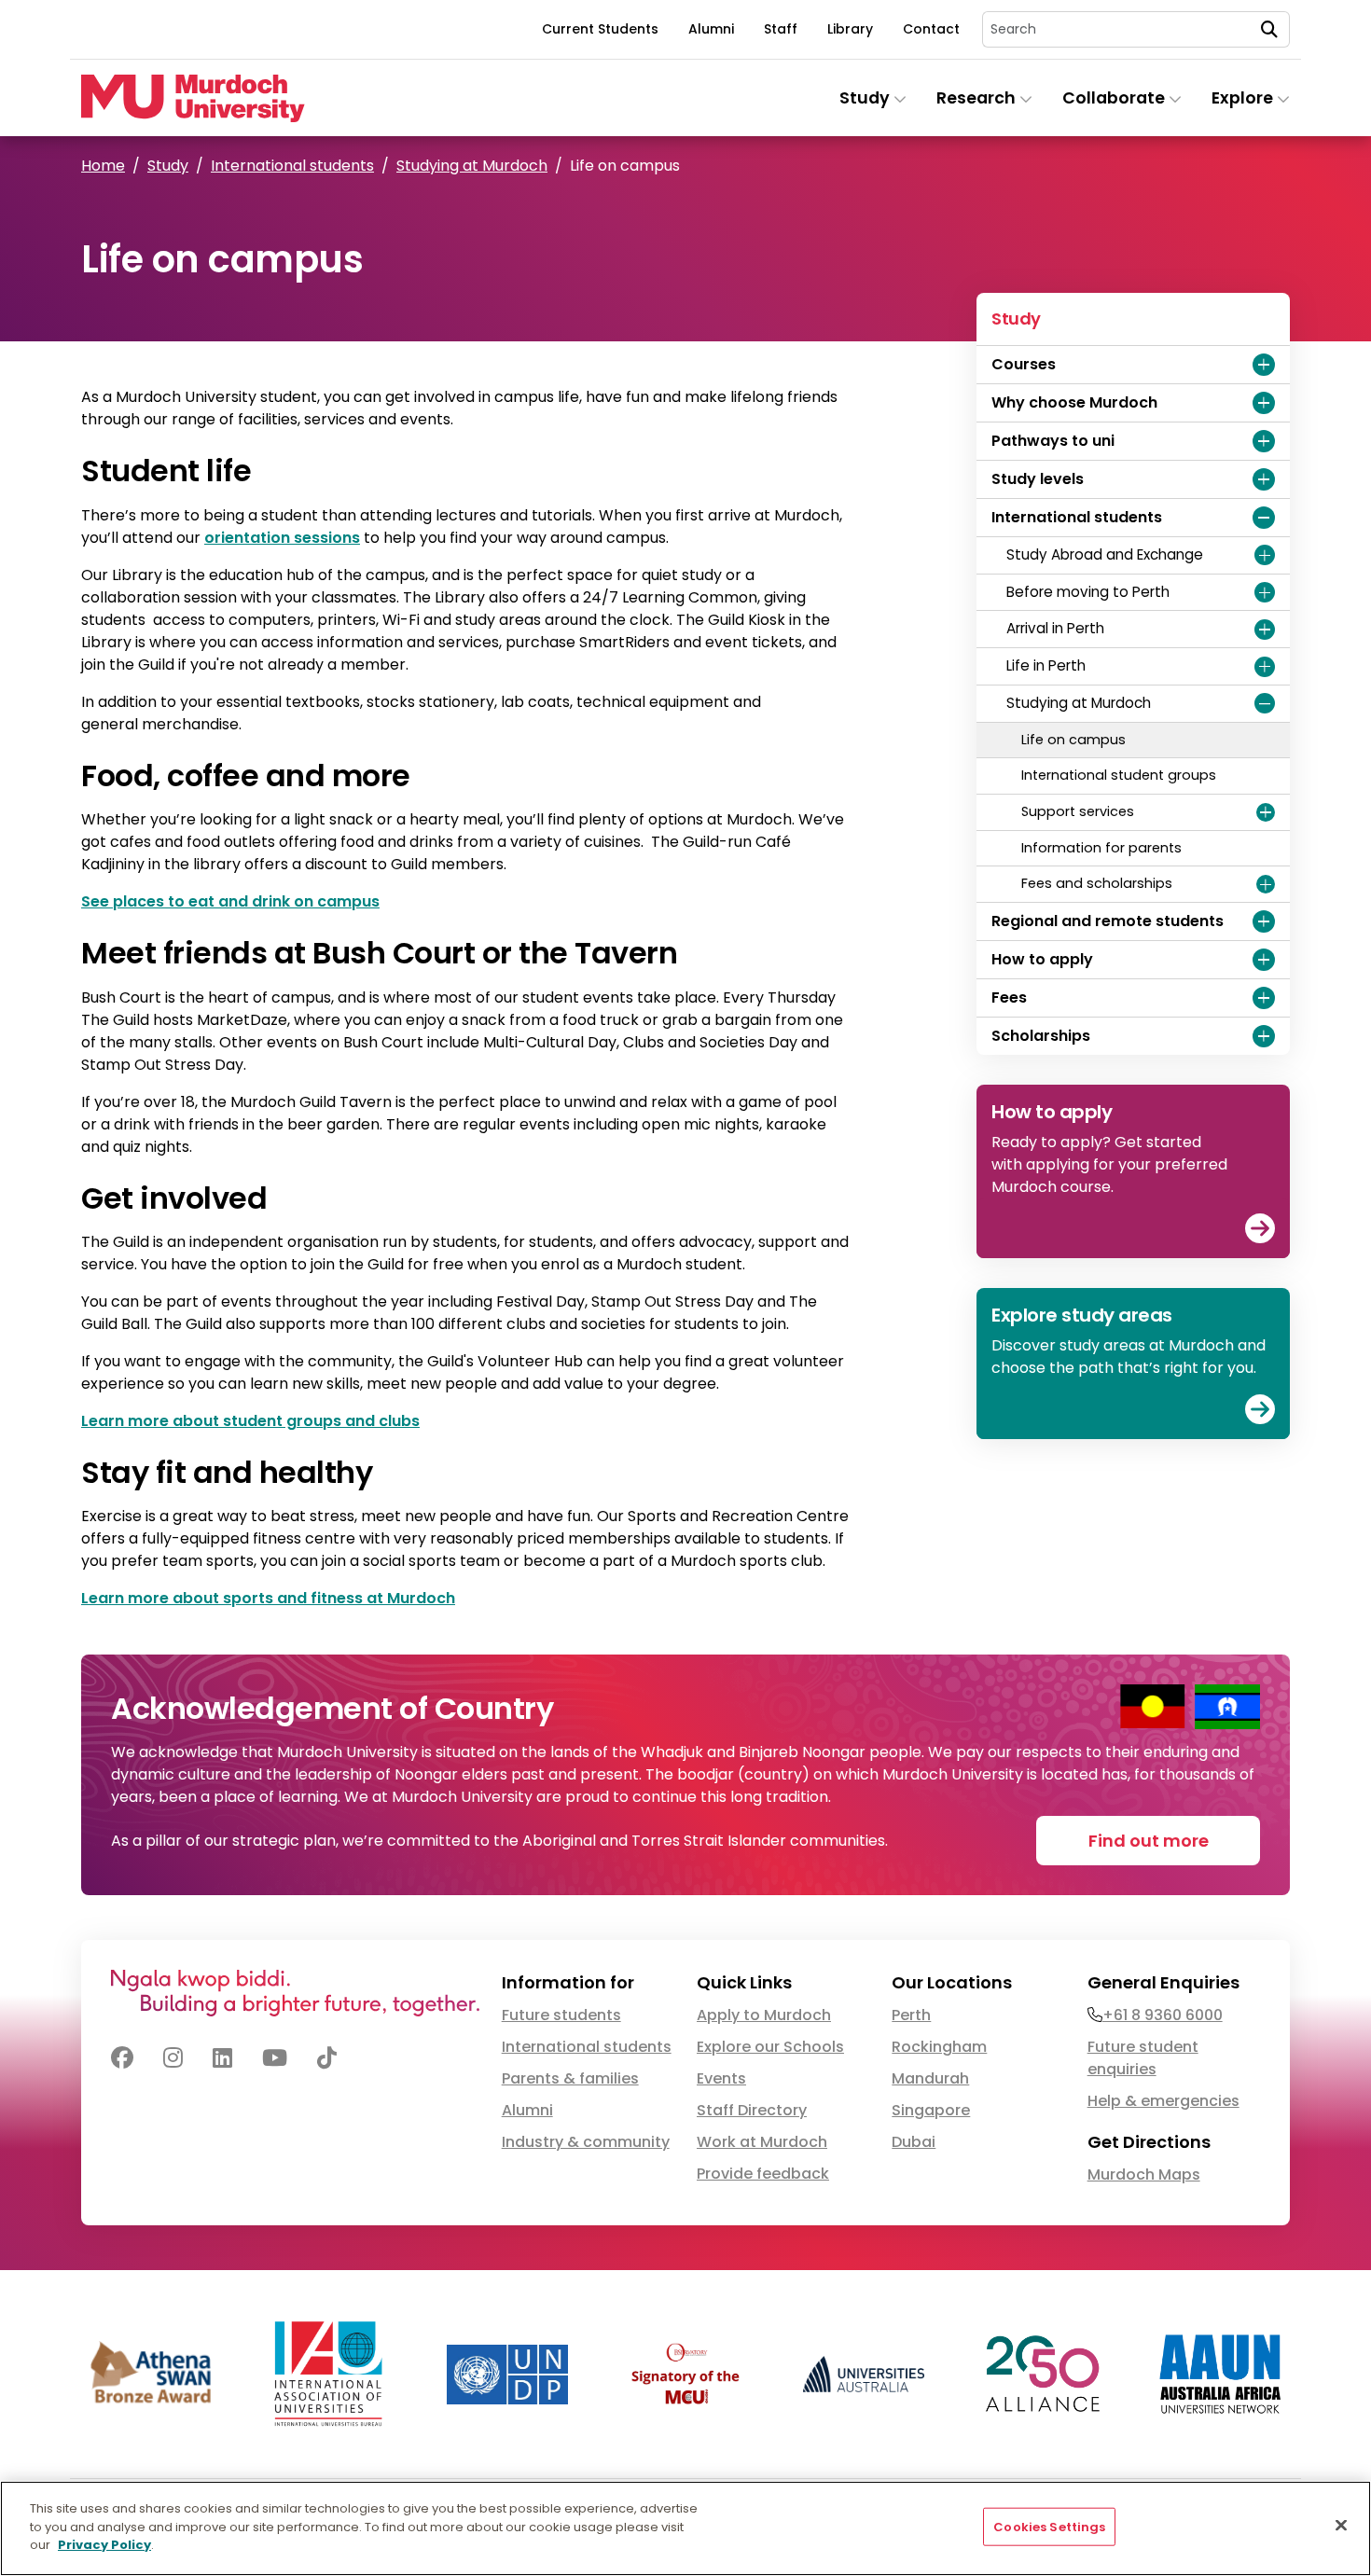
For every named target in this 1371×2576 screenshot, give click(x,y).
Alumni (711, 29)
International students (292, 166)
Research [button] (978, 98)
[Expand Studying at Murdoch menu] (1265, 703)
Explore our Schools (770, 2047)
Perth (911, 2015)
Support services (1078, 811)
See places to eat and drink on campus (230, 901)
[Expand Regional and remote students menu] (1264, 921)
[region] (685, 2528)
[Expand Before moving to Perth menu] (1265, 592)
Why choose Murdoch (1074, 402)
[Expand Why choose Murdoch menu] (1264, 403)
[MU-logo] (193, 98)
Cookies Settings (1049, 2527)
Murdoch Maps (1144, 2174)
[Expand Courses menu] (1264, 365)
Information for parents (1101, 848)
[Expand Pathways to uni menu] (1264, 441)
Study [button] (866, 98)
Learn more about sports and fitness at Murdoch (268, 1598)
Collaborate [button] (1115, 98)
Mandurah (930, 2078)
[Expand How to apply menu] (1264, 960)
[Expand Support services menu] (1266, 812)
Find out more (1149, 1841)
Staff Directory (752, 2110)
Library (850, 29)
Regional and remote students (1108, 921)
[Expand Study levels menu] (1264, 479)
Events (721, 2078)
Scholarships (1041, 1036)
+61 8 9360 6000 (1163, 2015)
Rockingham (939, 2047)
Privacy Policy (104, 2545)
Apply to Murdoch (764, 2015)
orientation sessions (282, 538)
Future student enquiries (1143, 2058)
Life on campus (1073, 740)
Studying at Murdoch (472, 166)
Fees (1009, 997)
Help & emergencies (1163, 2101)
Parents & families (570, 2078)
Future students (561, 2015)
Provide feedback (763, 2174)
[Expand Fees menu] (1264, 998)
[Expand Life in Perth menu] (1265, 667)
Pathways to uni (1053, 441)
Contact (931, 29)
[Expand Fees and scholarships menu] (1266, 884)
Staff (781, 29)
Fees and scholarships (1097, 883)
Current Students (600, 29)
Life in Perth (1046, 665)
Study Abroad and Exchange (1105, 554)
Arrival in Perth (1055, 628)
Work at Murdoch (762, 2142)
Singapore (931, 2110)
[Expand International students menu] (1264, 518)
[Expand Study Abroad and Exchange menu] (1265, 555)
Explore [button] (1244, 98)
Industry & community (586, 2142)
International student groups (1119, 775)
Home (103, 166)
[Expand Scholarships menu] (1264, 1036)
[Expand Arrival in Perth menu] (1265, 630)
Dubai (914, 2142)
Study (168, 166)
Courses (1024, 364)
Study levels (1038, 479)
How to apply (1042, 959)
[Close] (1341, 2526)
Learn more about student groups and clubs (250, 1421)
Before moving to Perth (1088, 592)
